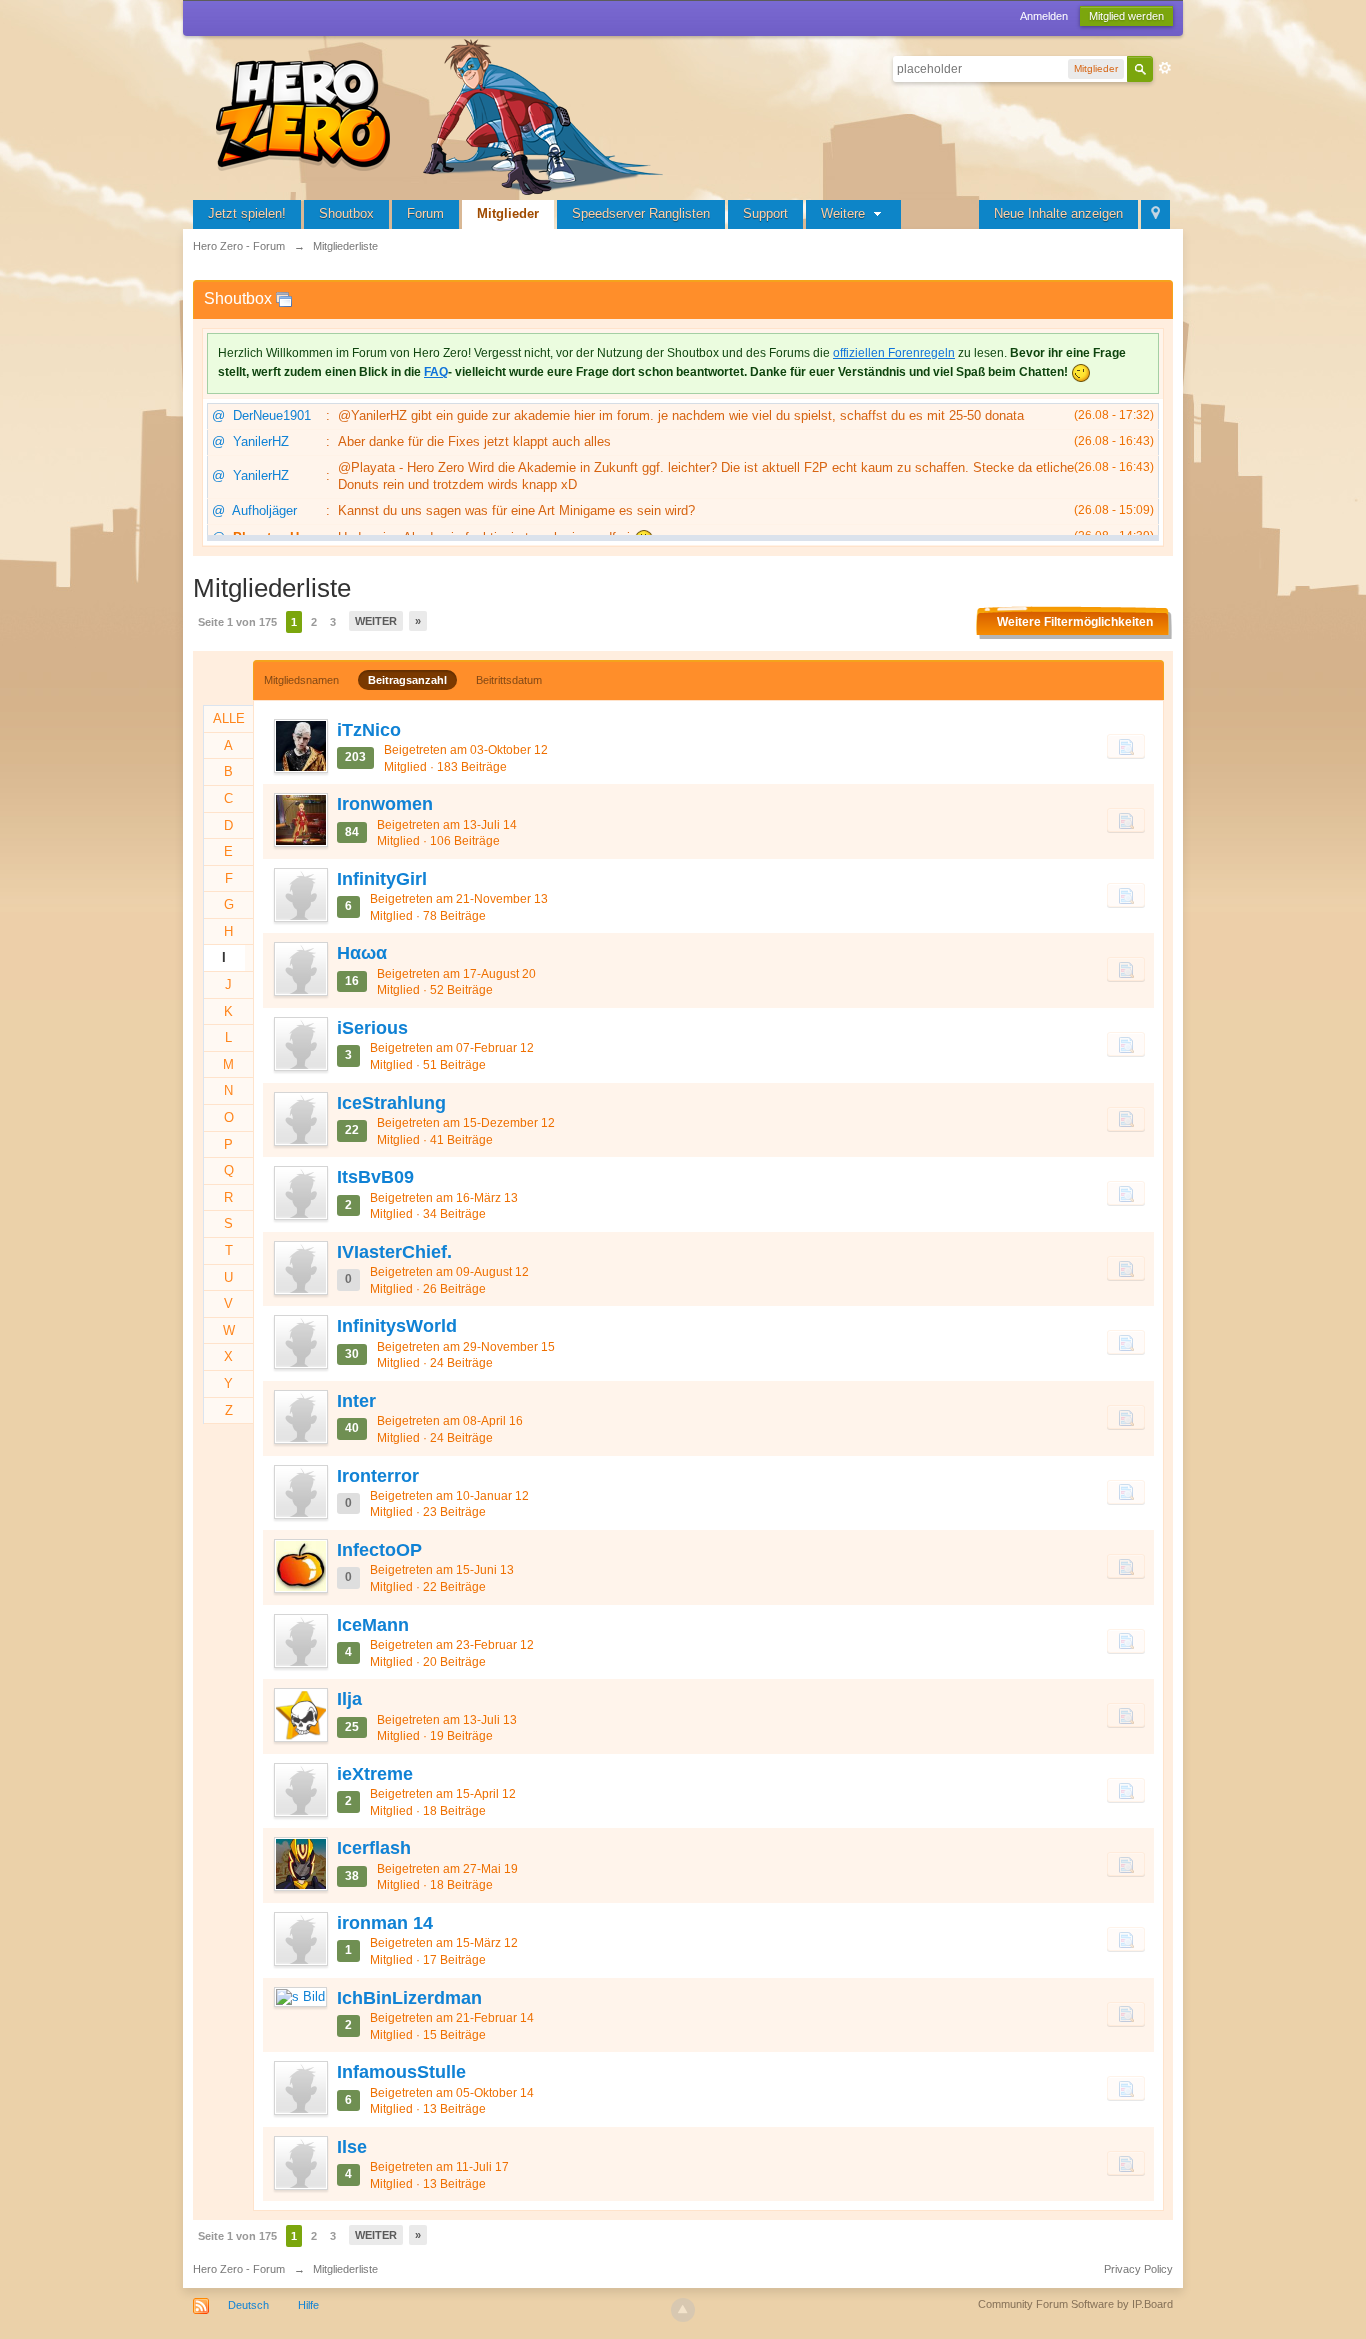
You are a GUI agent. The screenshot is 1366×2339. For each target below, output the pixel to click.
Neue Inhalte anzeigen (1058, 213)
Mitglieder (508, 213)
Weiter (376, 621)
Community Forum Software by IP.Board (1075, 2304)
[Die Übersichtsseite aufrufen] (443, 114)
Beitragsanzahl (407, 680)
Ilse (352, 2147)
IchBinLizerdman (409, 1998)
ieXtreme (375, 1774)
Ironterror (378, 1476)
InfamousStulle (401, 2072)
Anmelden (1044, 16)
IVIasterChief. (394, 1252)
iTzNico (369, 730)
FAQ (436, 372)
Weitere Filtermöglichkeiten (1075, 622)
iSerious (372, 1028)
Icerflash (374, 1848)
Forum (425, 213)
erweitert (1165, 68)
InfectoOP (379, 1550)
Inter (356, 1401)
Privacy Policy (1138, 2269)
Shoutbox (346, 213)
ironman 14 (385, 1923)
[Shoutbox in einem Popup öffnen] (284, 298)
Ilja (349, 1699)
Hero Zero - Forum (239, 2269)
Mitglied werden (1126, 16)
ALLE (229, 718)
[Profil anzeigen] (300, 746)
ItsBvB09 (375, 1177)
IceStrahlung (391, 1103)
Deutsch (248, 2305)
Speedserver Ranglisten (641, 213)
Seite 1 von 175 (237, 622)
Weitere (845, 213)
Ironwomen (385, 804)
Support (765, 213)
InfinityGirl (382, 879)
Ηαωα (362, 953)
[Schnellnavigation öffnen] (1155, 214)
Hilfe (308, 2305)
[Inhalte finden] (1126, 746)
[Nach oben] (683, 2310)
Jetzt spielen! (247, 213)
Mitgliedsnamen (301, 680)
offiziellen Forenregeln (894, 353)
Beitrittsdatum (509, 680)
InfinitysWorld (397, 1326)
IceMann (373, 1625)
